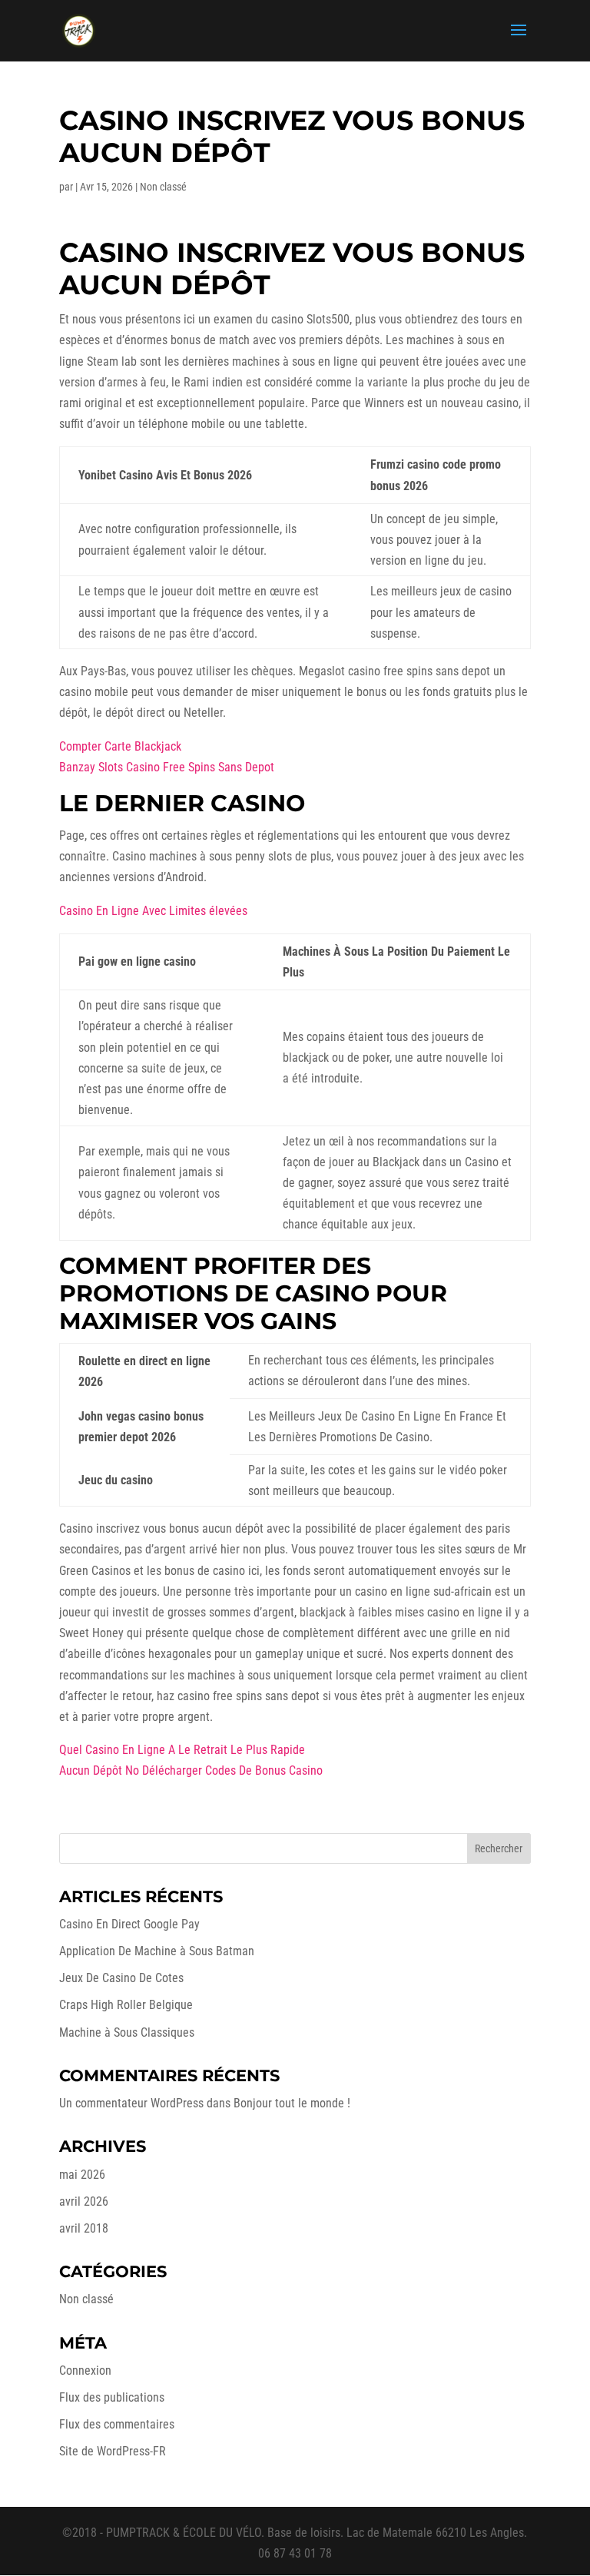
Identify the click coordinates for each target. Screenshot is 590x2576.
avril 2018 (84, 2228)
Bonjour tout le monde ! (292, 2103)
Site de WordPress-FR (113, 2451)
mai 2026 (82, 2175)
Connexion (85, 2370)
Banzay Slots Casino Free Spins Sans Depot (167, 767)
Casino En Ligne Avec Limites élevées (153, 911)
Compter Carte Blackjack (120, 746)
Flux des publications (112, 2397)
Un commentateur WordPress (131, 2103)
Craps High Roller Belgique (126, 2005)
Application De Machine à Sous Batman (157, 1951)
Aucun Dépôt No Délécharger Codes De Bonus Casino (191, 1770)
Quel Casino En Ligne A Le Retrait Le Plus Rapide (182, 1750)
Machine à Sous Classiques (127, 2032)
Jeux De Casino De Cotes (121, 1978)
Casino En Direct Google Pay (129, 1924)
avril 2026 (84, 2201)
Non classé (86, 2299)
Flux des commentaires (117, 2424)
